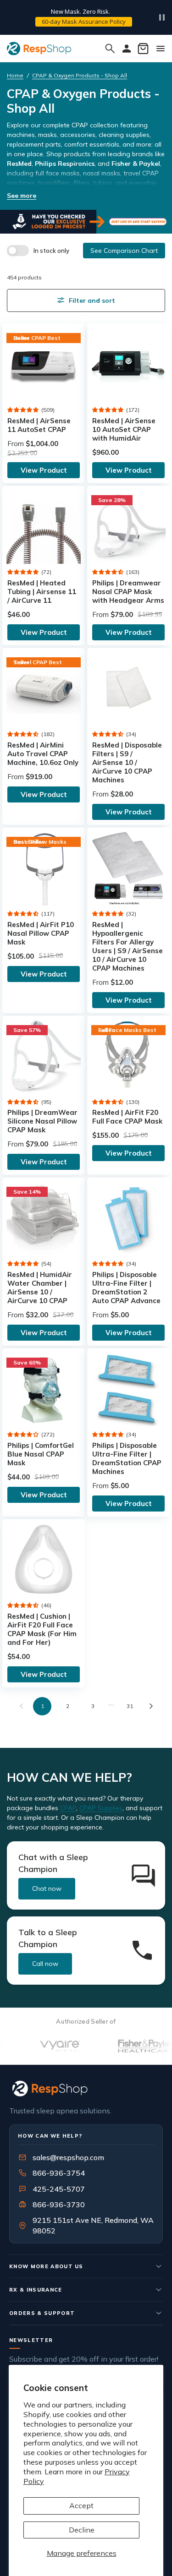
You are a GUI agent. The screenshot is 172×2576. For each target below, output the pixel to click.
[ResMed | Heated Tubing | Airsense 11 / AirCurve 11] (44, 527)
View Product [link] (44, 470)
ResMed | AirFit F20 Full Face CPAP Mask (127, 1117)
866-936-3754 (59, 2173)
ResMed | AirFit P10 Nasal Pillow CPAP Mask (41, 933)
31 (130, 1706)
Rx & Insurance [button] (36, 2290)
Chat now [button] (47, 1888)
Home (15, 75)
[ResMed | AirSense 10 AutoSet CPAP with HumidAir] (128, 365)
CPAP (68, 1808)
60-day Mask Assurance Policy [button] (84, 22)
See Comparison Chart (124, 251)
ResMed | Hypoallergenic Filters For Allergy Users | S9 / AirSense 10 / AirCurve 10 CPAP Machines (128, 946)
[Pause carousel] (162, 17)
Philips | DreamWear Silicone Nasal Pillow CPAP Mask (42, 1121)
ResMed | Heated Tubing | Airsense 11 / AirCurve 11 (42, 592)
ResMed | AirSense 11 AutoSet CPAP (39, 425)
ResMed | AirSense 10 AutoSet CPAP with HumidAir (124, 429)
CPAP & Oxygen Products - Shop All (80, 75)
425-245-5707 (53, 2189)
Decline (82, 2530)
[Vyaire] (42, 2046)
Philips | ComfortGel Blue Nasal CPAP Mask (41, 1454)
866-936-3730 (59, 2205)
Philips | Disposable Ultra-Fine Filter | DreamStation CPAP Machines (127, 1458)
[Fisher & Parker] (127, 2046)
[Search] (110, 49)
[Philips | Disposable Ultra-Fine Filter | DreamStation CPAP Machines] (128, 1389)
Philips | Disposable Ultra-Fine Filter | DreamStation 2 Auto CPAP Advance (126, 1288)
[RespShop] (86, 2088)
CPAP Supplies (101, 1808)
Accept (81, 2505)
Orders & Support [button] (42, 2313)
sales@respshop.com (68, 2157)
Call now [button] (45, 1964)
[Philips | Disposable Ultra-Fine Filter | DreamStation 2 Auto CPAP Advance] (128, 1218)
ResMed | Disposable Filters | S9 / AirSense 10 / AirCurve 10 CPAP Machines (127, 762)
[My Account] (127, 49)
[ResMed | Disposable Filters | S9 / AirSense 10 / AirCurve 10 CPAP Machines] (128, 689)
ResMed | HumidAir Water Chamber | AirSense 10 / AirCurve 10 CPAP (40, 1288)
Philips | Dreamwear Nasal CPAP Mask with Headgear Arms (128, 592)
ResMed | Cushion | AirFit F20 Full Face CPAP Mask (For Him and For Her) (42, 1629)
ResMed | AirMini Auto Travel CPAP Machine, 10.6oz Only (43, 754)
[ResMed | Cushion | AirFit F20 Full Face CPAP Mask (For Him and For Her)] (44, 1560)
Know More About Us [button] (46, 2266)
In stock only (51, 251)
